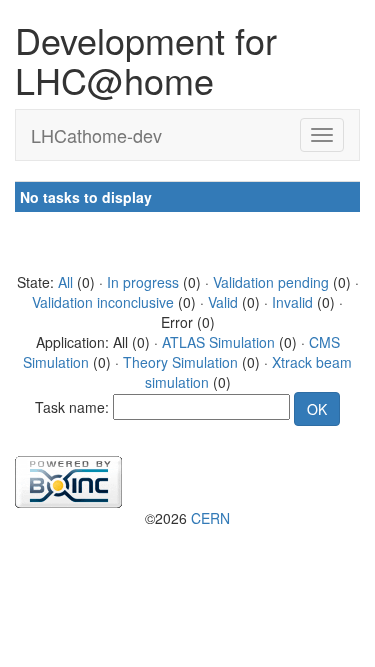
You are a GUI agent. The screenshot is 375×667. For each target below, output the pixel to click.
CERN (210, 518)
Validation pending (271, 282)
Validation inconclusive (103, 302)
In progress (143, 282)
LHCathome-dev (96, 135)
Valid (223, 302)
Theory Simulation (180, 362)
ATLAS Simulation (218, 342)
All (65, 282)
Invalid (292, 302)
